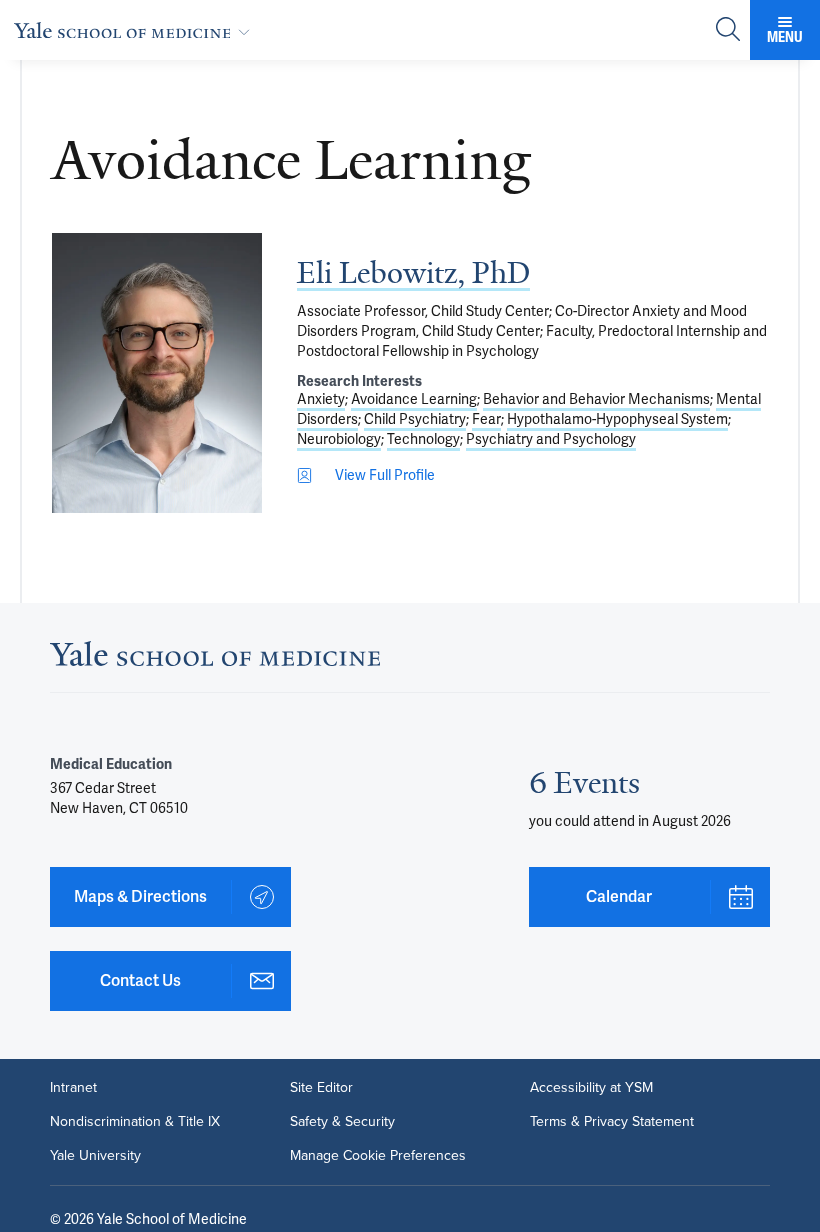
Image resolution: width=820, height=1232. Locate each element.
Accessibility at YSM (591, 1088)
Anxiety (321, 399)
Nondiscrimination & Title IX (135, 1122)
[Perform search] (728, 30)
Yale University (95, 1156)
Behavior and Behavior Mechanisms (596, 399)
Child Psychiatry (415, 419)
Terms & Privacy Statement (612, 1122)
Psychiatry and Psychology (551, 439)
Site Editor (321, 1088)
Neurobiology (339, 439)
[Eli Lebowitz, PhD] (157, 373)
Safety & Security (342, 1122)
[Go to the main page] (136, 30)
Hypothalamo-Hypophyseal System (617, 419)
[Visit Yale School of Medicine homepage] (215, 659)
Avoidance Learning (414, 399)
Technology (423, 439)
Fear (486, 419)
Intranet (73, 1088)
